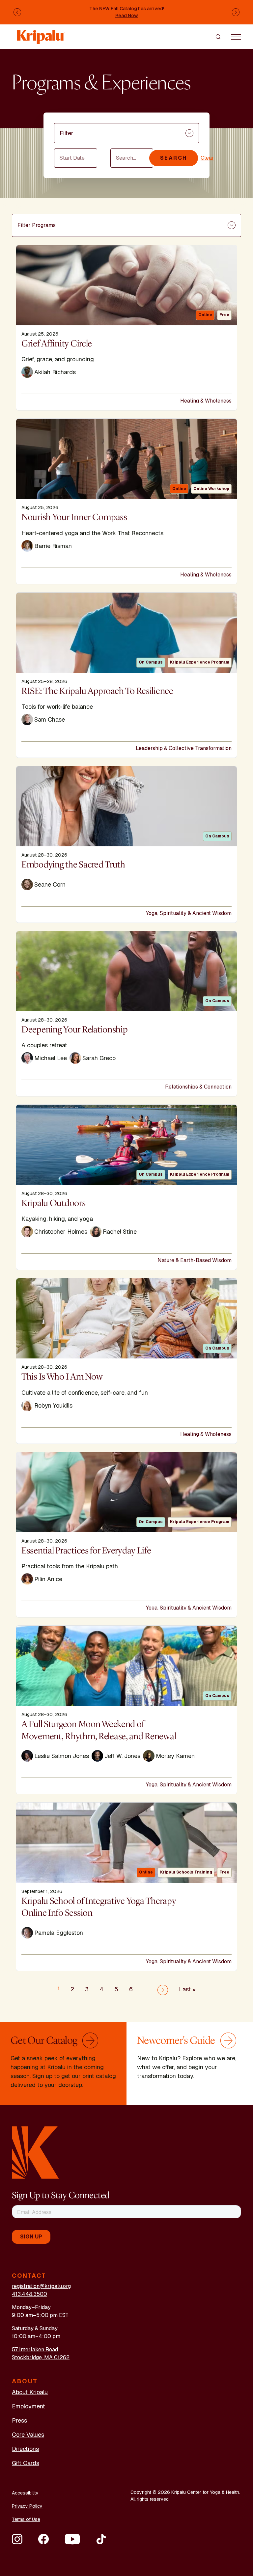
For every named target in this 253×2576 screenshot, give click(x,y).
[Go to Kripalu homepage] (35, 2152)
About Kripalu (30, 2392)
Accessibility (25, 2493)
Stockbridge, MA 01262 (41, 2357)
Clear (207, 158)
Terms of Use (26, 2519)
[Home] (41, 33)
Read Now (127, 16)
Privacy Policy (27, 2506)
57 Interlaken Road (35, 2349)
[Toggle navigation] (236, 37)
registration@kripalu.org (41, 2286)
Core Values (28, 2435)
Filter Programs (37, 225)
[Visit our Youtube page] (72, 2539)
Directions (25, 2449)
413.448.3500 (29, 2294)
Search (174, 158)
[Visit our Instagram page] (17, 2539)
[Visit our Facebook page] (43, 2539)
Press (19, 2420)
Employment (28, 2406)
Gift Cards (26, 2463)
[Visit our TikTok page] (101, 2539)
